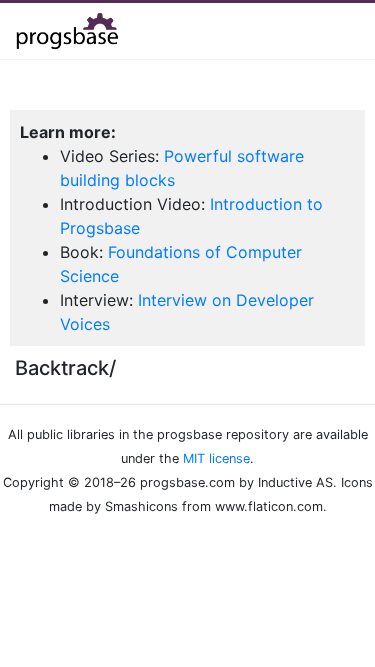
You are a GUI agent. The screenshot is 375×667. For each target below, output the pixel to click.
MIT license (216, 458)
